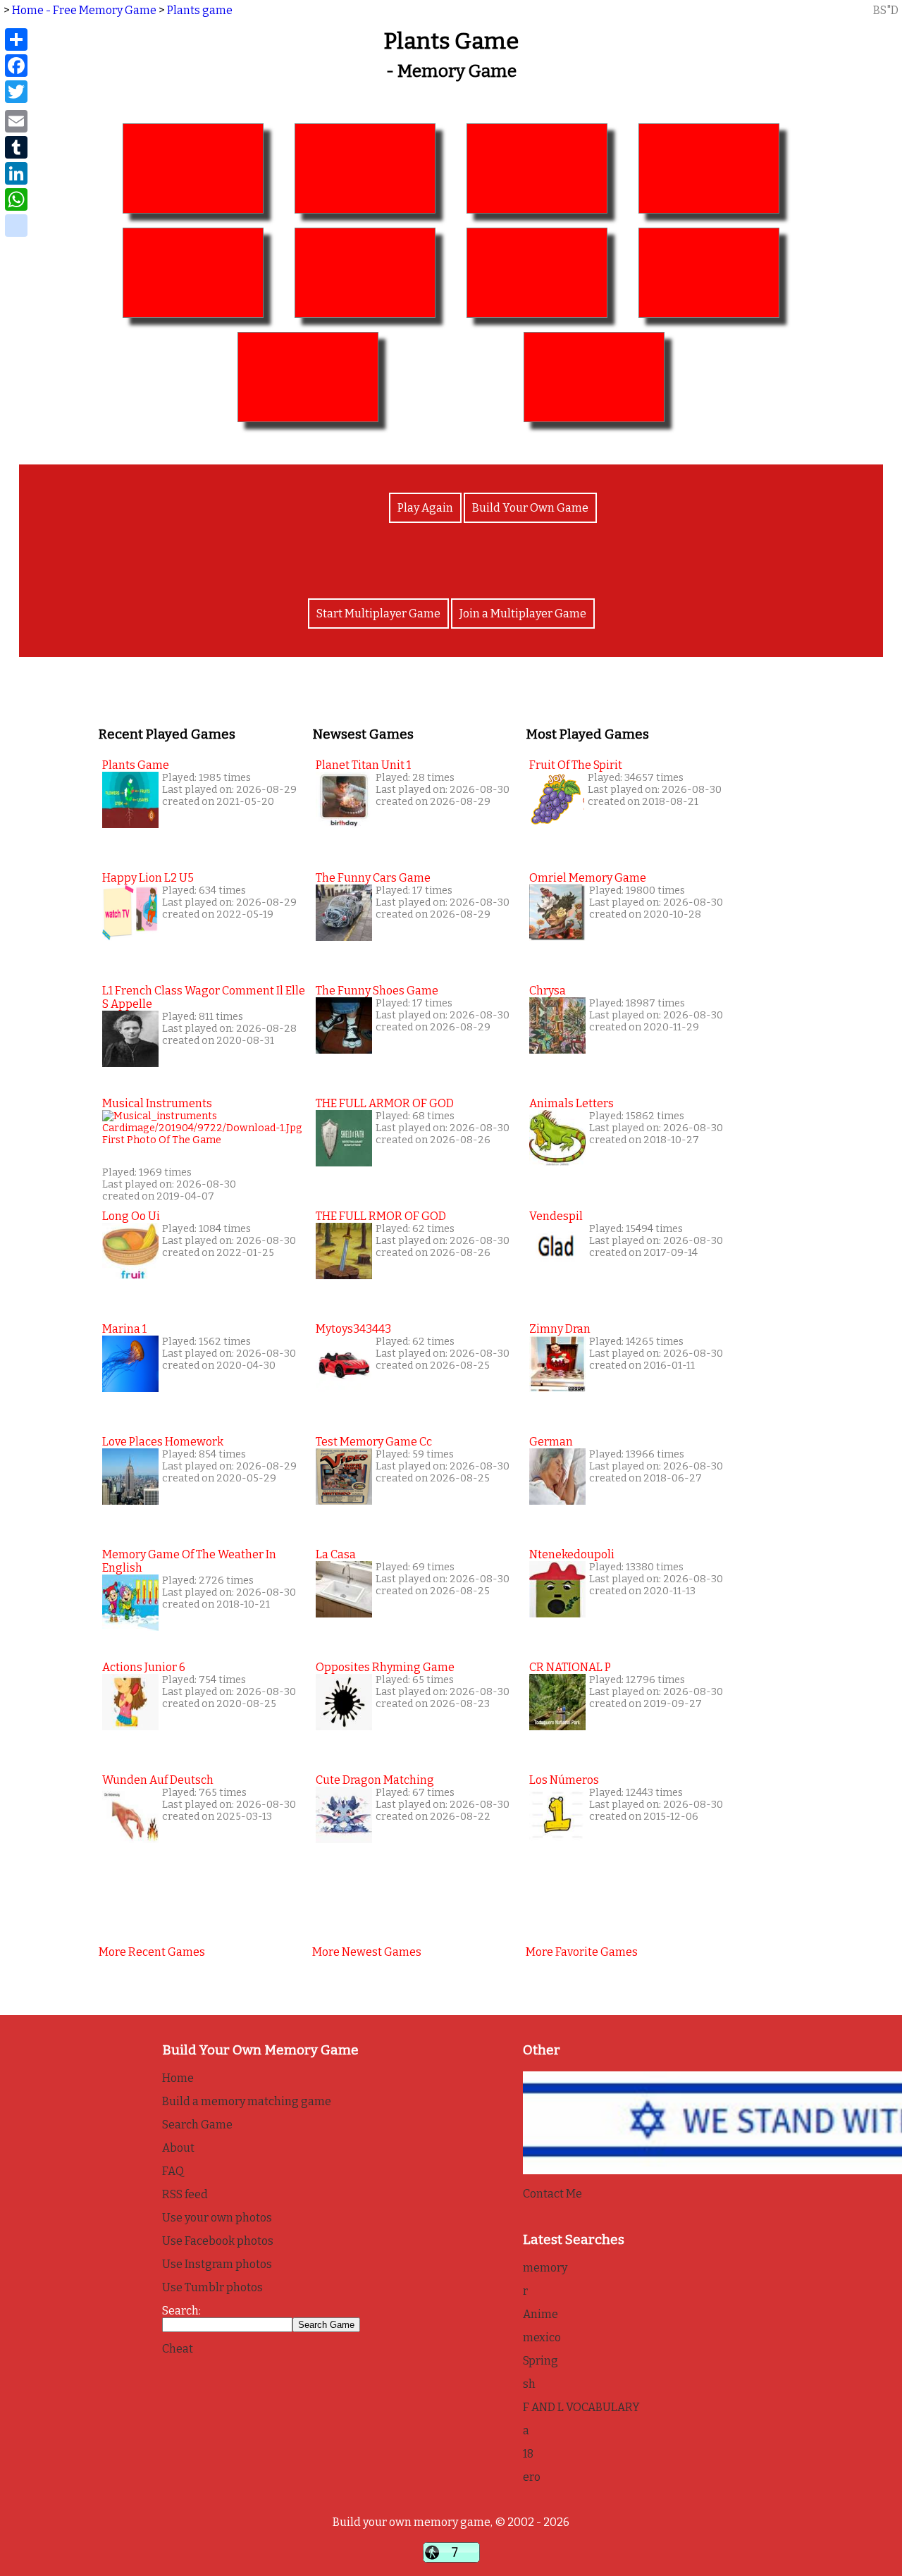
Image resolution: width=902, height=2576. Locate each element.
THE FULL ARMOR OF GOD (385, 1103)
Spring (540, 2361)
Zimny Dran (560, 1329)
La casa (336, 1554)
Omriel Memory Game (588, 878)
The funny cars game (373, 878)
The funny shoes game (377, 991)
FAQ (173, 2171)
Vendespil (556, 1216)
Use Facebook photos (218, 2241)
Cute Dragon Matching (375, 1780)
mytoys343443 (353, 1329)
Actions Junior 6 (144, 1667)
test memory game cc (374, 1442)
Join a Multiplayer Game (523, 614)
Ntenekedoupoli (572, 1554)
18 (528, 2454)
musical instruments (157, 1103)
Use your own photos (217, 2218)
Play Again (425, 508)
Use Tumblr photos (212, 2287)
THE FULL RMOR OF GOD (381, 1216)
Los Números (564, 1780)
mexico (542, 2337)
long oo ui (131, 1216)
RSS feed (185, 2194)
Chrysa (548, 991)
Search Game (197, 2125)
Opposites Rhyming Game (385, 1667)
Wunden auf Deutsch (158, 1780)
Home (178, 2078)
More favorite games (582, 1952)
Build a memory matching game (247, 2101)
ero (532, 2477)
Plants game (200, 10)
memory (545, 2268)
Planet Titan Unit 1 (363, 765)
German (551, 1442)
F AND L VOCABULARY (581, 2407)
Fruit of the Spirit (576, 765)
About (178, 2148)
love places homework (163, 1442)
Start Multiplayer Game (378, 614)
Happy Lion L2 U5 (148, 878)
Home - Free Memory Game (84, 10)
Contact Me (552, 2194)
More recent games (152, 1952)
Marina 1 (124, 1329)
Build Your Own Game (530, 508)
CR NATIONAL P (570, 1667)
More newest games (367, 1952)
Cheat (178, 2349)
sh (529, 2384)
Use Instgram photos (217, 2264)
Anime (540, 2314)
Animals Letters (572, 1103)
